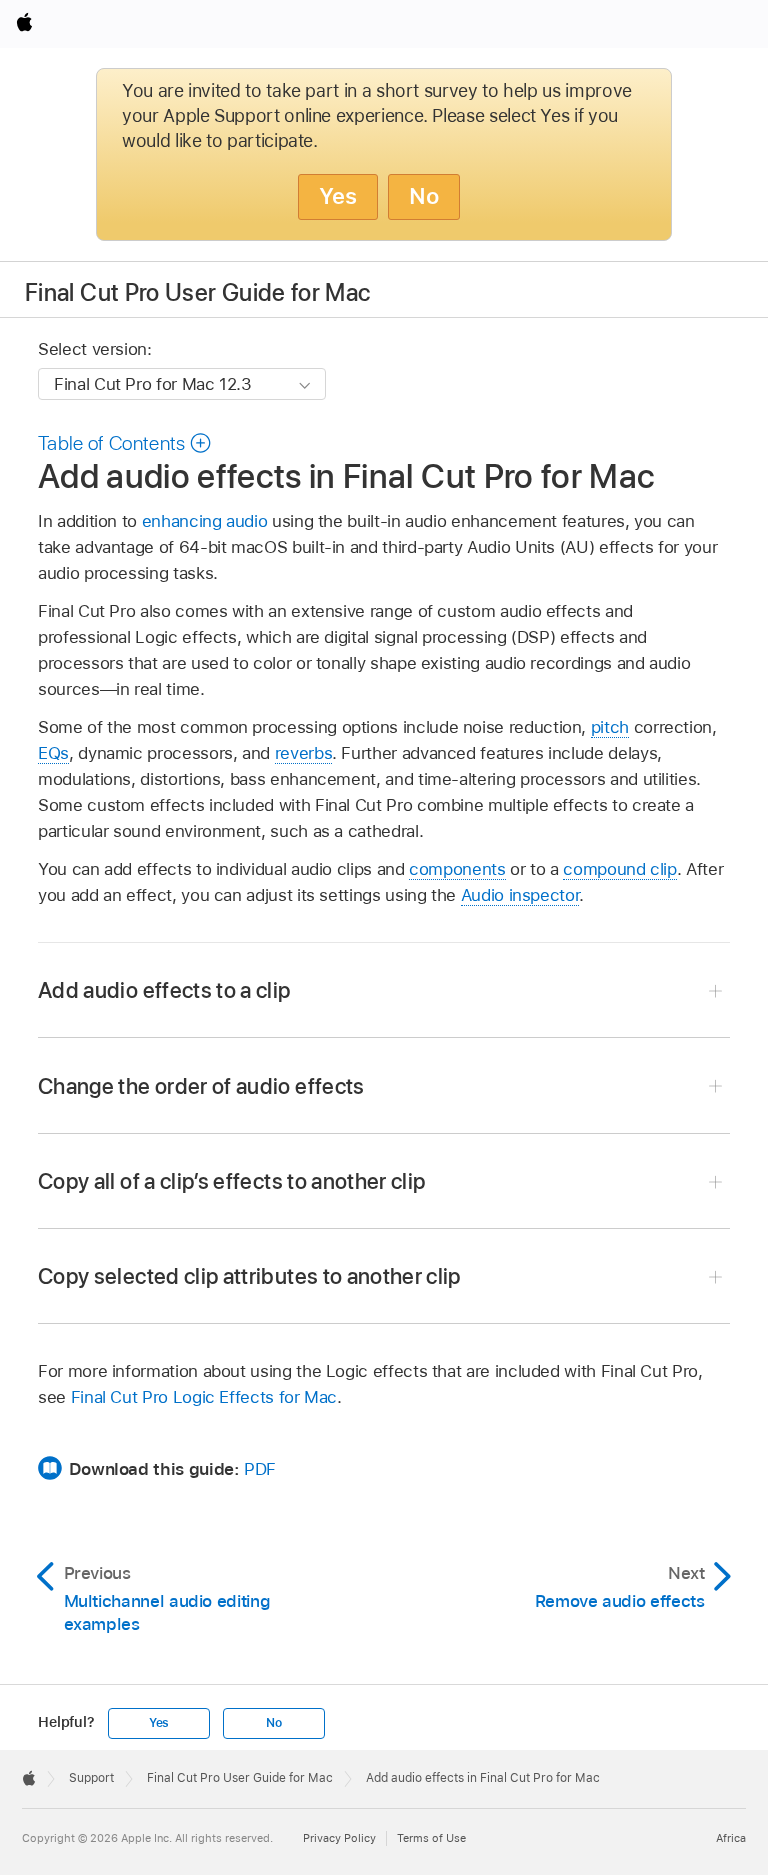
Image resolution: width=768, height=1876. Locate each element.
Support (91, 1778)
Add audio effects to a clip (164, 990)
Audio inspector (520, 895)
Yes (338, 196)
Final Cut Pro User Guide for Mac (198, 292)
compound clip (619, 869)
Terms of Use (431, 1838)
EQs (53, 753)
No (424, 196)
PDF (260, 1469)
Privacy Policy (339, 1838)
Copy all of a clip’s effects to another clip (232, 1181)
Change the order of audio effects (201, 1086)
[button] (125, 443)
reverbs (304, 753)
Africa (731, 1838)
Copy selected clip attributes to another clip (249, 1276)
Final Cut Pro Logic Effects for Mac (204, 1397)
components (457, 869)
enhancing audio (205, 521)
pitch (610, 727)
